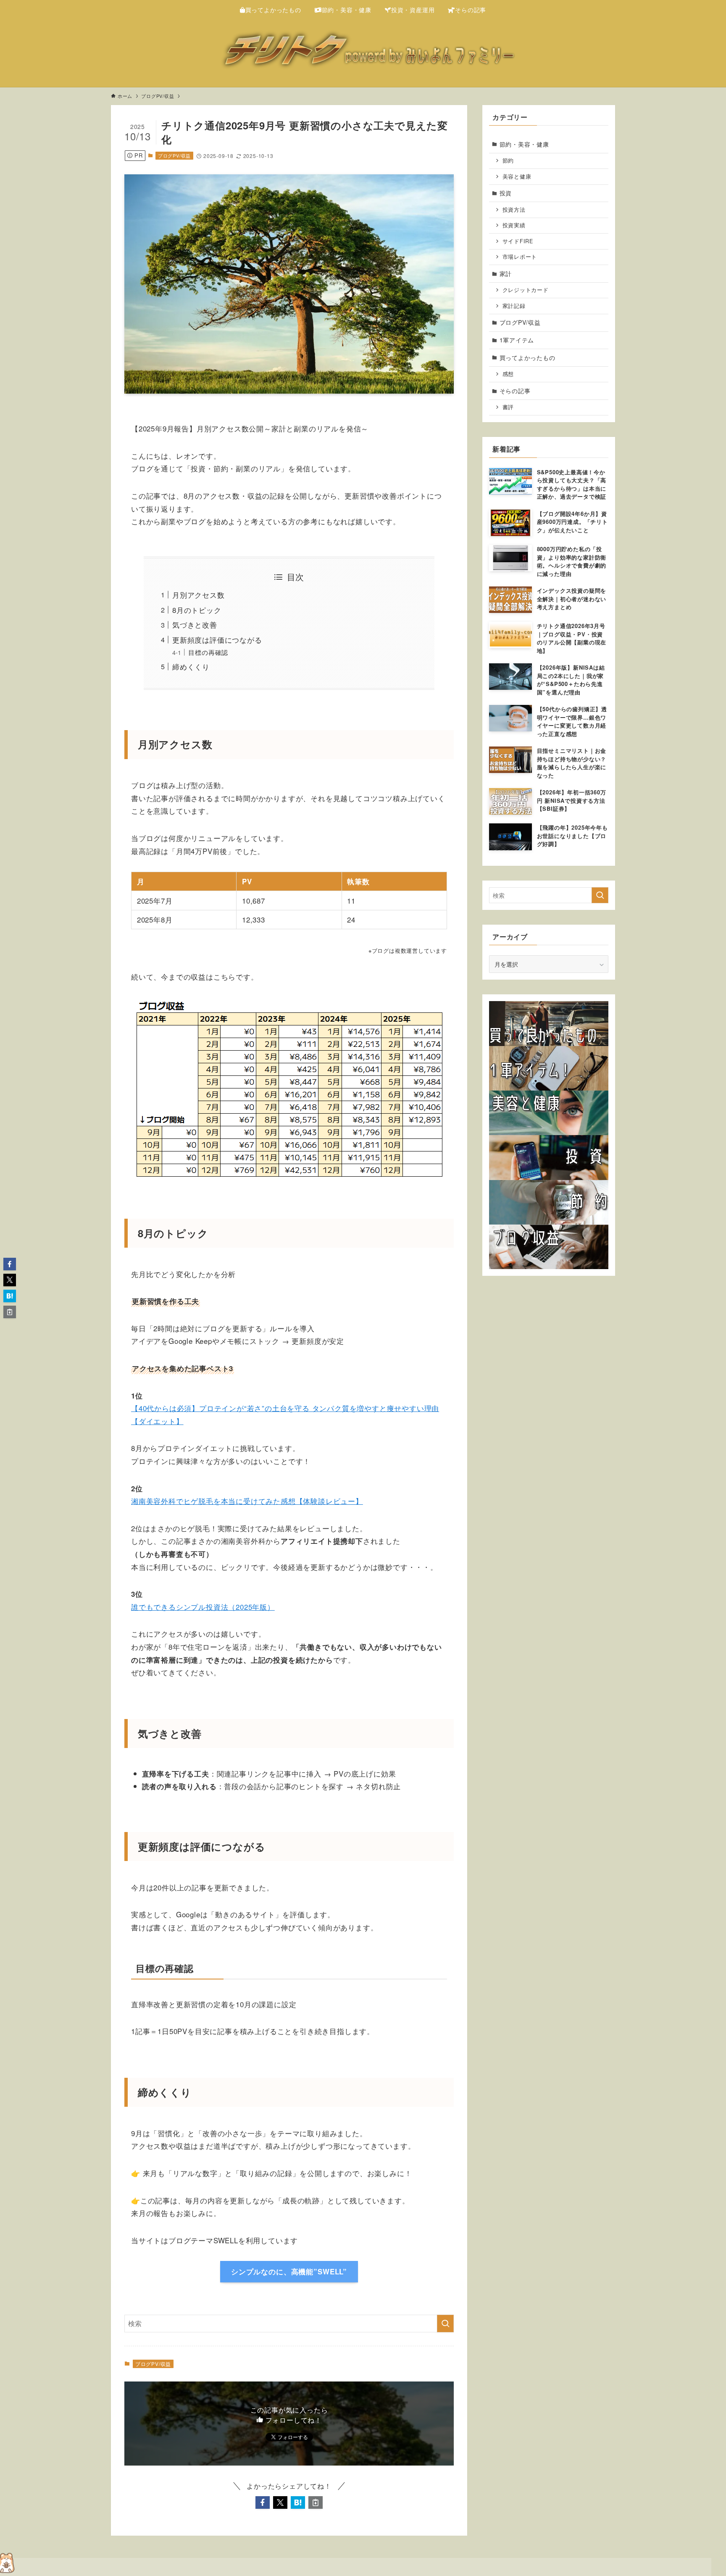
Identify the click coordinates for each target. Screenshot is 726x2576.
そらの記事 (515, 391)
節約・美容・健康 (524, 144)
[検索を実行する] (445, 2324)
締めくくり (191, 666)
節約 (508, 160)
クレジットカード (526, 290)
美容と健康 (517, 176)
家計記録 (514, 306)
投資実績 (514, 225)
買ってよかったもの (527, 357)
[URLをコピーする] (316, 2502)
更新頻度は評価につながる (217, 640)
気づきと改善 (195, 624)
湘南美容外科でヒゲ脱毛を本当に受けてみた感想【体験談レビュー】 (247, 1501)
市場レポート (520, 257)
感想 (508, 374)
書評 (508, 407)
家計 (506, 273)
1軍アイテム (517, 340)
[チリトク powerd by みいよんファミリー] (363, 52)
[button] (263, 2502)
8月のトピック (197, 610)
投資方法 (514, 210)
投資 (506, 193)
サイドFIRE (518, 241)
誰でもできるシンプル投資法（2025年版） (203, 1607)
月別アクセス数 (199, 595)
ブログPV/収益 (174, 155)
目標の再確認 (208, 652)
